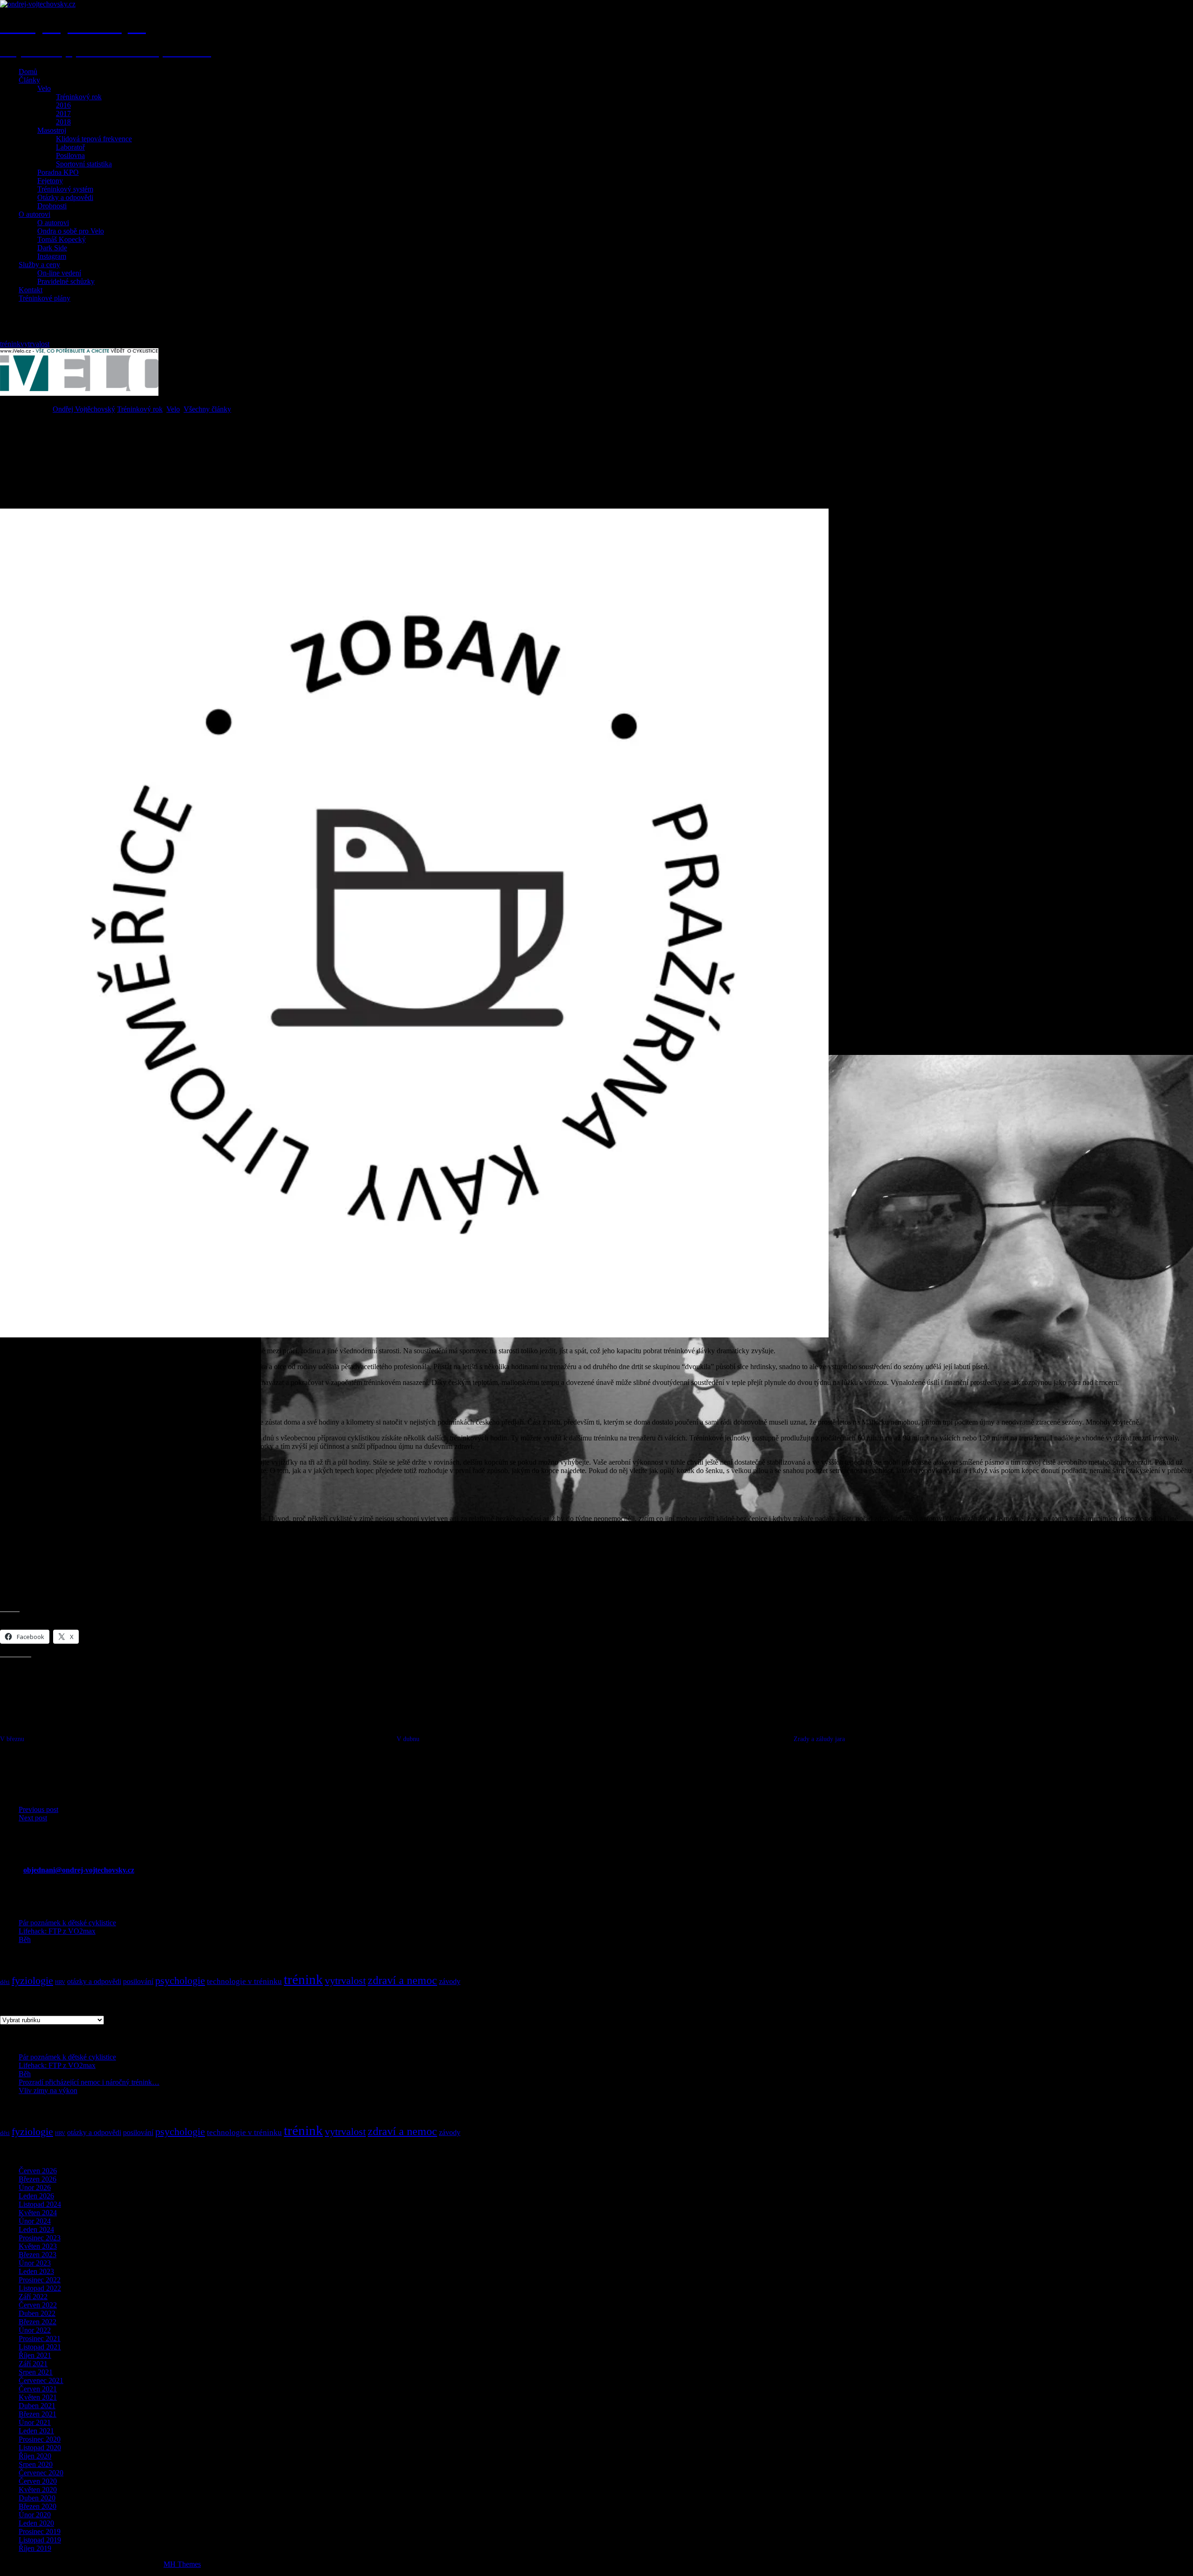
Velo (44, 88)
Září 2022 (33, 2297)
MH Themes (182, 2564)
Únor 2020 (35, 2515)
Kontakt (31, 290)
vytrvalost (35, 344)
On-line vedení (59, 273)
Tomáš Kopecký (62, 239)
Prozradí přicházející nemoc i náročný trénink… (89, 2082)
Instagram (52, 256)
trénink (10, 344)
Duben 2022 (37, 2313)
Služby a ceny (39, 265)
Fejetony (50, 181)
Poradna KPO (58, 172)
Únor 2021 (35, 2422)
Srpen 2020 (36, 2464)
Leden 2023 (36, 2271)
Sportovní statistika (84, 164)
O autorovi (34, 214)
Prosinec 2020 (40, 2439)
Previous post (38, 1809)
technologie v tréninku (244, 1981)
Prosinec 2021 (40, 2338)
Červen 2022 (38, 2305)
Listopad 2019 (40, 2540)
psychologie (180, 1981)
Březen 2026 (38, 2179)
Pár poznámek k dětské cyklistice (67, 1923)
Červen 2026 (38, 2171)
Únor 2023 (35, 2263)
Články (29, 80)
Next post (33, 1818)
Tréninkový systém (65, 189)
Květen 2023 (38, 2246)
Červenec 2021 (41, 2380)
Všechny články (207, 409)
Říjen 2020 (35, 2456)
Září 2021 (33, 2364)
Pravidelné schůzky (66, 281)
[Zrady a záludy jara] (992, 1763)
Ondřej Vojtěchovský (84, 409)
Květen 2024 (38, 2213)
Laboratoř (70, 147)
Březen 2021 (38, 2414)
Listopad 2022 (40, 2288)
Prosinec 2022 (40, 2280)
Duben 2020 (37, 2498)
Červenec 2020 (41, 2473)
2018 (63, 122)
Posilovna (70, 155)
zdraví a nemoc (402, 1980)
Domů (28, 72)
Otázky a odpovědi (65, 197)
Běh (25, 1939)
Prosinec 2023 (40, 2238)
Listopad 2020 (40, 2448)
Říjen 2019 (35, 2548)
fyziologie (32, 1981)
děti (5, 1982)
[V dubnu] (595, 1763)
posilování (138, 1981)
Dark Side (52, 248)
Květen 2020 (38, 2490)
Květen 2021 (38, 2397)
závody (450, 1981)
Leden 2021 (36, 2431)
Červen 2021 (38, 2389)
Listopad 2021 (40, 2347)
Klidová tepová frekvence (94, 139)
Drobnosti (52, 206)
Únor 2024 (35, 2221)
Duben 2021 (37, 2406)
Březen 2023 (38, 2255)
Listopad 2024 (40, 2204)
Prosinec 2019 (40, 2531)
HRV (60, 1982)
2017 (63, 114)
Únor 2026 (35, 2187)
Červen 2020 (38, 2481)
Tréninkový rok (79, 97)
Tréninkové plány (45, 298)
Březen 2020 (38, 2506)
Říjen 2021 (35, 2355)
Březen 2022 (38, 2322)
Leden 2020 (36, 2523)
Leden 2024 (36, 2229)
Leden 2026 (36, 2196)
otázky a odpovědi (94, 1981)
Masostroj (52, 130)
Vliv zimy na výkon (48, 2090)
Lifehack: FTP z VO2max (57, 1931)
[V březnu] (198, 1763)
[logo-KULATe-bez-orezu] (414, 1335)
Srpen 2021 (36, 2372)
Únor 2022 (35, 2330)
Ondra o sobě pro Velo (71, 231)
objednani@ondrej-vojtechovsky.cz (79, 1870)
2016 (63, 105)
